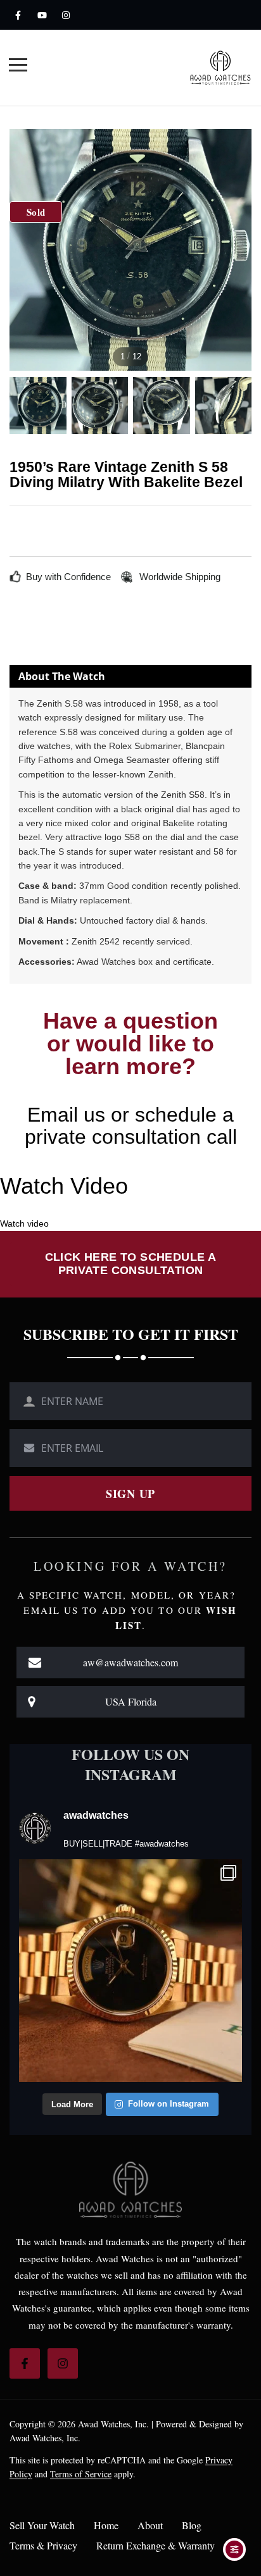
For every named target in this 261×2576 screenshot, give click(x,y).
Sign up (130, 1494)
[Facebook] (18, 15)
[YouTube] (42, 15)
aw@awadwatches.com (130, 1662)
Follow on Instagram (169, 2104)
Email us (66, 1115)
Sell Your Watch (42, 2525)
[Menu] (18, 67)
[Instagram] (66, 15)
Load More (72, 2104)
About (150, 2525)
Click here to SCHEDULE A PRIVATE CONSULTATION (131, 1264)
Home (106, 2525)
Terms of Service (81, 2474)
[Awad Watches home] (220, 67)
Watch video (24, 1223)
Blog (192, 2525)
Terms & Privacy (43, 2546)
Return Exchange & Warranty (156, 2546)
